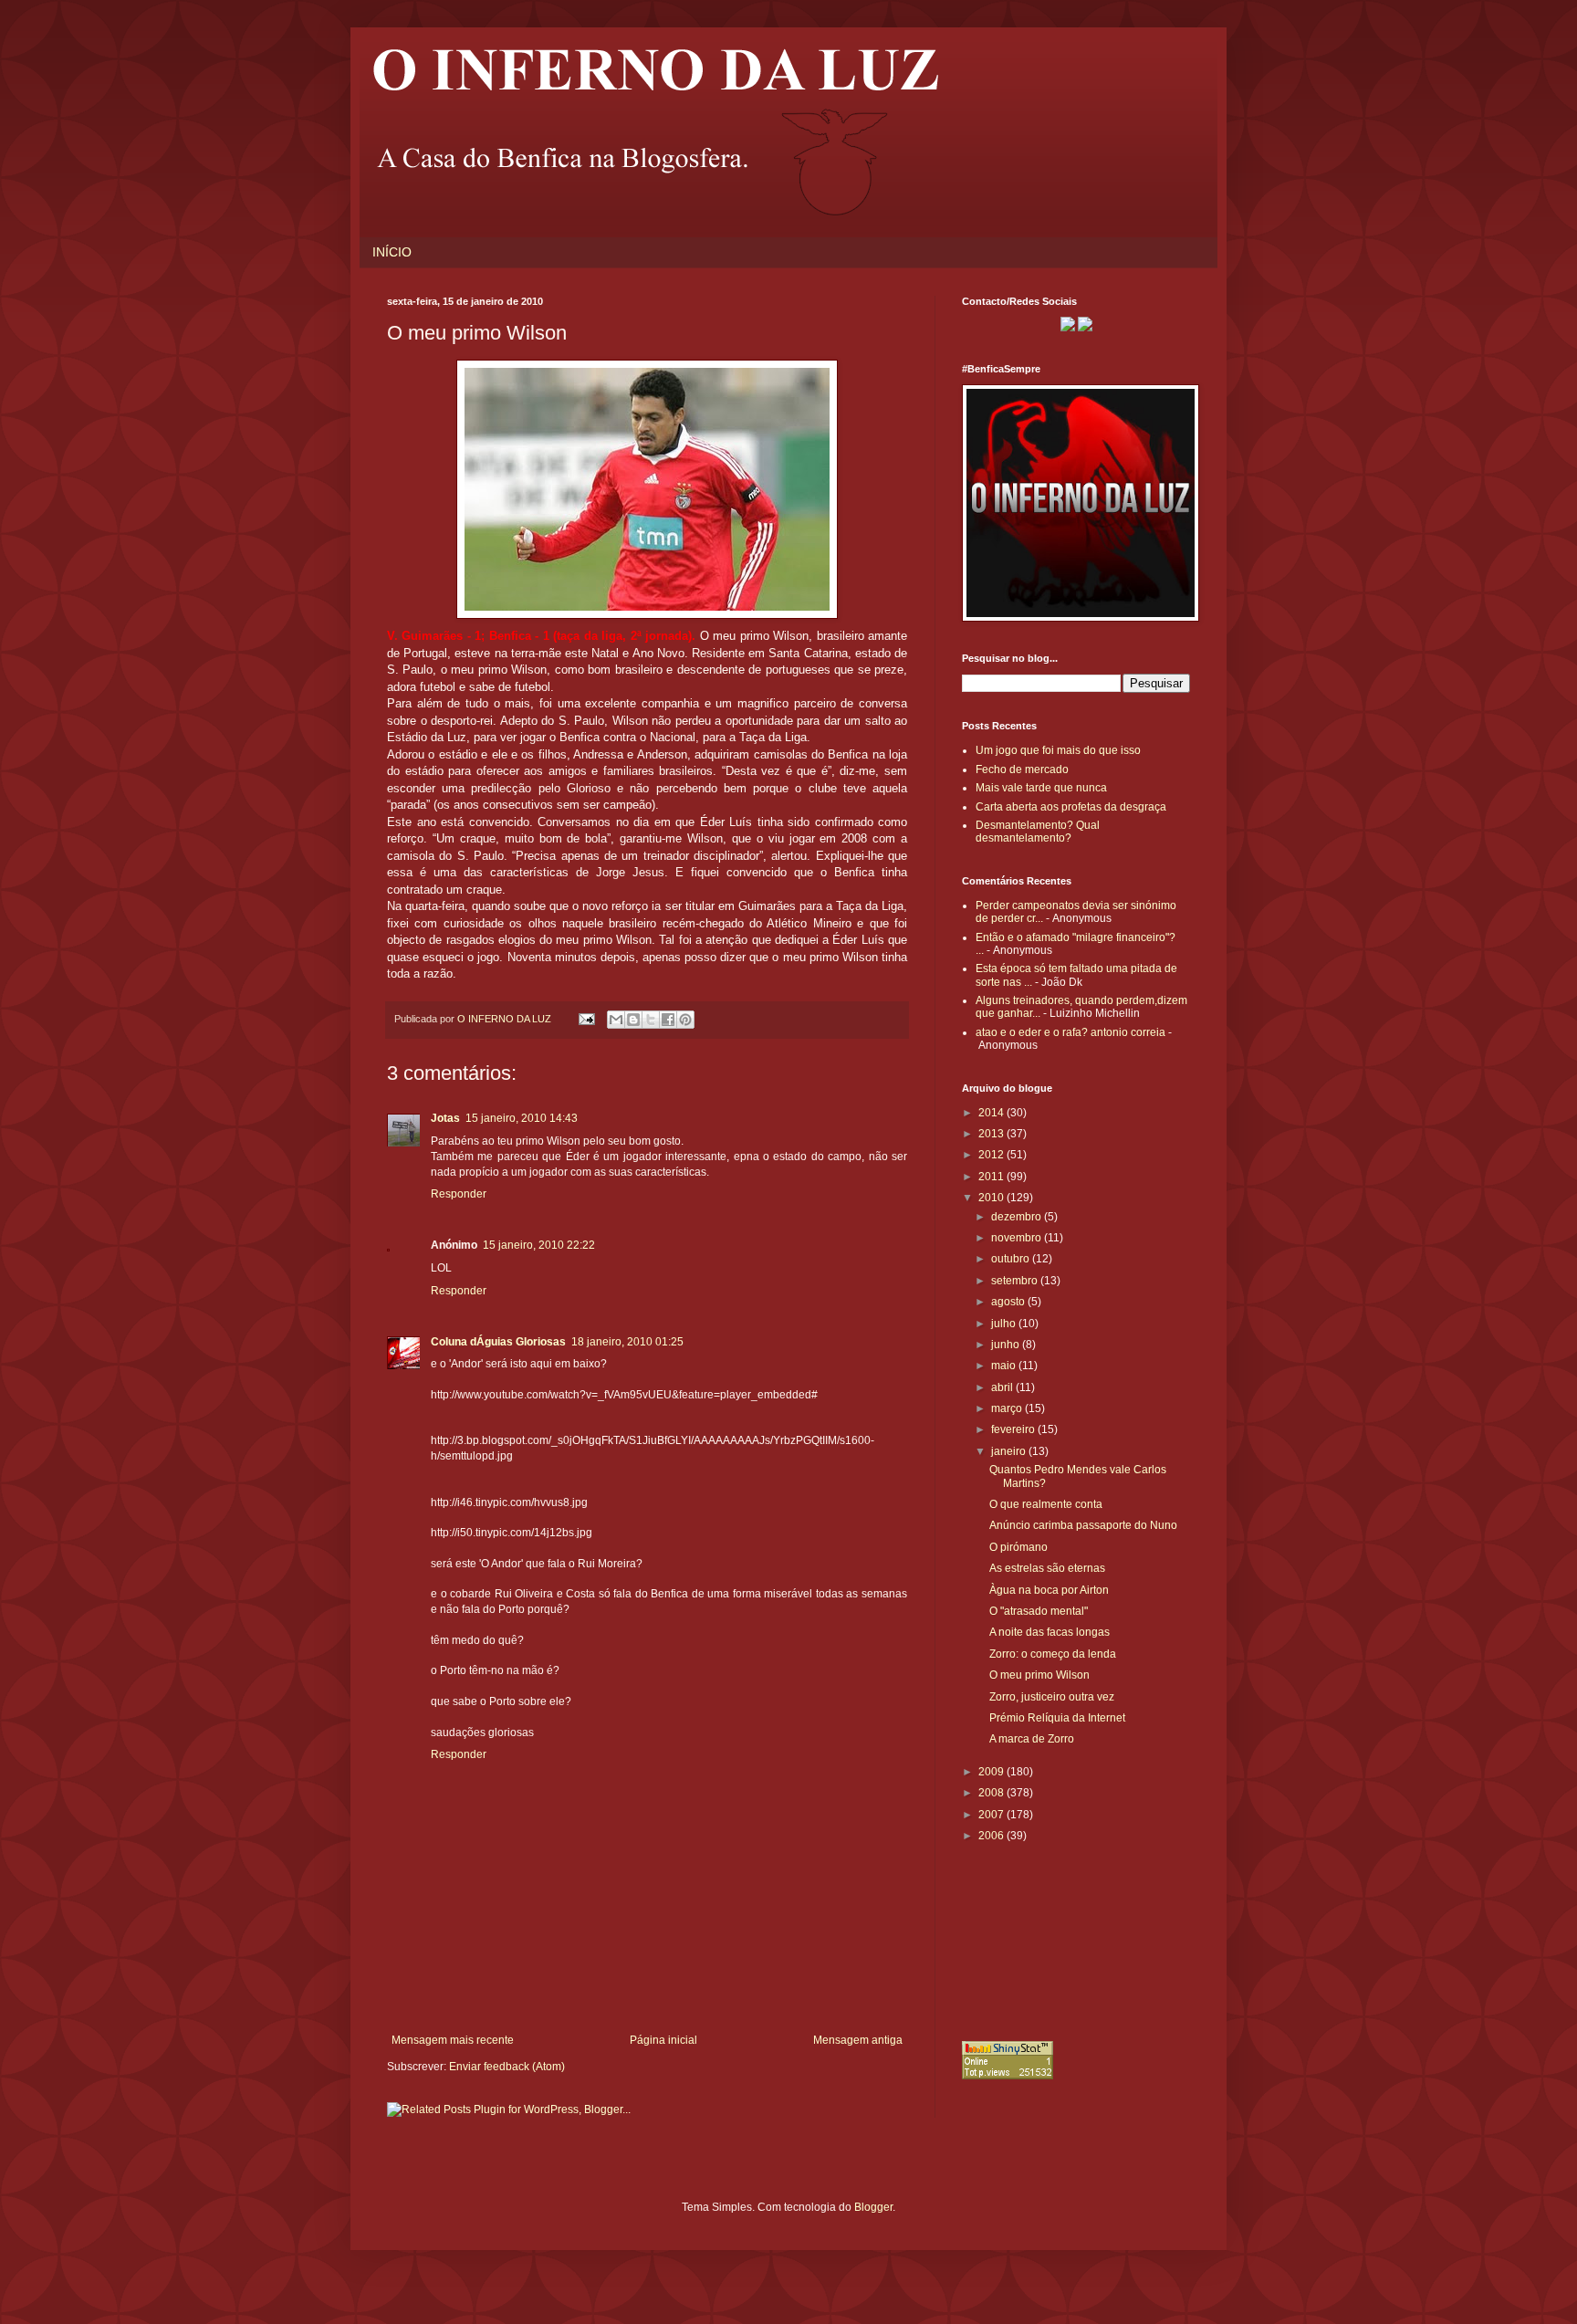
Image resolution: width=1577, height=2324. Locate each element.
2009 (992, 1772)
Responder (459, 1194)
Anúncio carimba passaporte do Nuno (1083, 1525)
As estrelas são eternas (1047, 1568)
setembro (1016, 1281)
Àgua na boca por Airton (1049, 1590)
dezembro (1018, 1217)
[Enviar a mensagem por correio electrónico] (586, 1019)
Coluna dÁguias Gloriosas (498, 1342)
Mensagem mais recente (453, 2040)
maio (1005, 1366)
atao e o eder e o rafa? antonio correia (1070, 1032)
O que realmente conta (1046, 1504)
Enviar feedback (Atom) (507, 2067)
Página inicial (663, 2040)
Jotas (445, 1118)
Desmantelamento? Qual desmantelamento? (1038, 832)
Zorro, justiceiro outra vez (1052, 1697)
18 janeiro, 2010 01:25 (627, 1342)
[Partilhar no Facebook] (668, 1020)
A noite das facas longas (1050, 1632)
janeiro (1010, 1451)
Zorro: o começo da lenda (1053, 1654)
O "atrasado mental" (1039, 1611)
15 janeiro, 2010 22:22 (539, 1245)
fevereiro (1014, 1429)
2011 (992, 1177)
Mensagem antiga (858, 2040)
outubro (1012, 1259)
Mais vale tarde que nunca (1041, 788)
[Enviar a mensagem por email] (616, 1020)
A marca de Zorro (1032, 1739)
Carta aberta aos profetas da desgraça (1071, 807)
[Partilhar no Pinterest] (685, 1020)
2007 (992, 1815)
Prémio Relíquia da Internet (1057, 1718)
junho (1007, 1345)
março (1008, 1408)
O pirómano (1018, 1547)
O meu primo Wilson (1039, 1675)
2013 (992, 1134)
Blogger (873, 2207)
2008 (992, 1793)
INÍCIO (392, 252)
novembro (1018, 1238)
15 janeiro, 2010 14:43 (522, 1118)
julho (1005, 1324)
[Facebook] (1085, 328)
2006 (992, 1836)
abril (1003, 1387)
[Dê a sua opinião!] (633, 1020)
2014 (992, 1113)
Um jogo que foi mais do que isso (1058, 750)
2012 (992, 1155)
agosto (1009, 1302)
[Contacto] (1068, 328)
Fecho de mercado (1022, 769)
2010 (992, 1198)
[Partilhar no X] (651, 1020)
